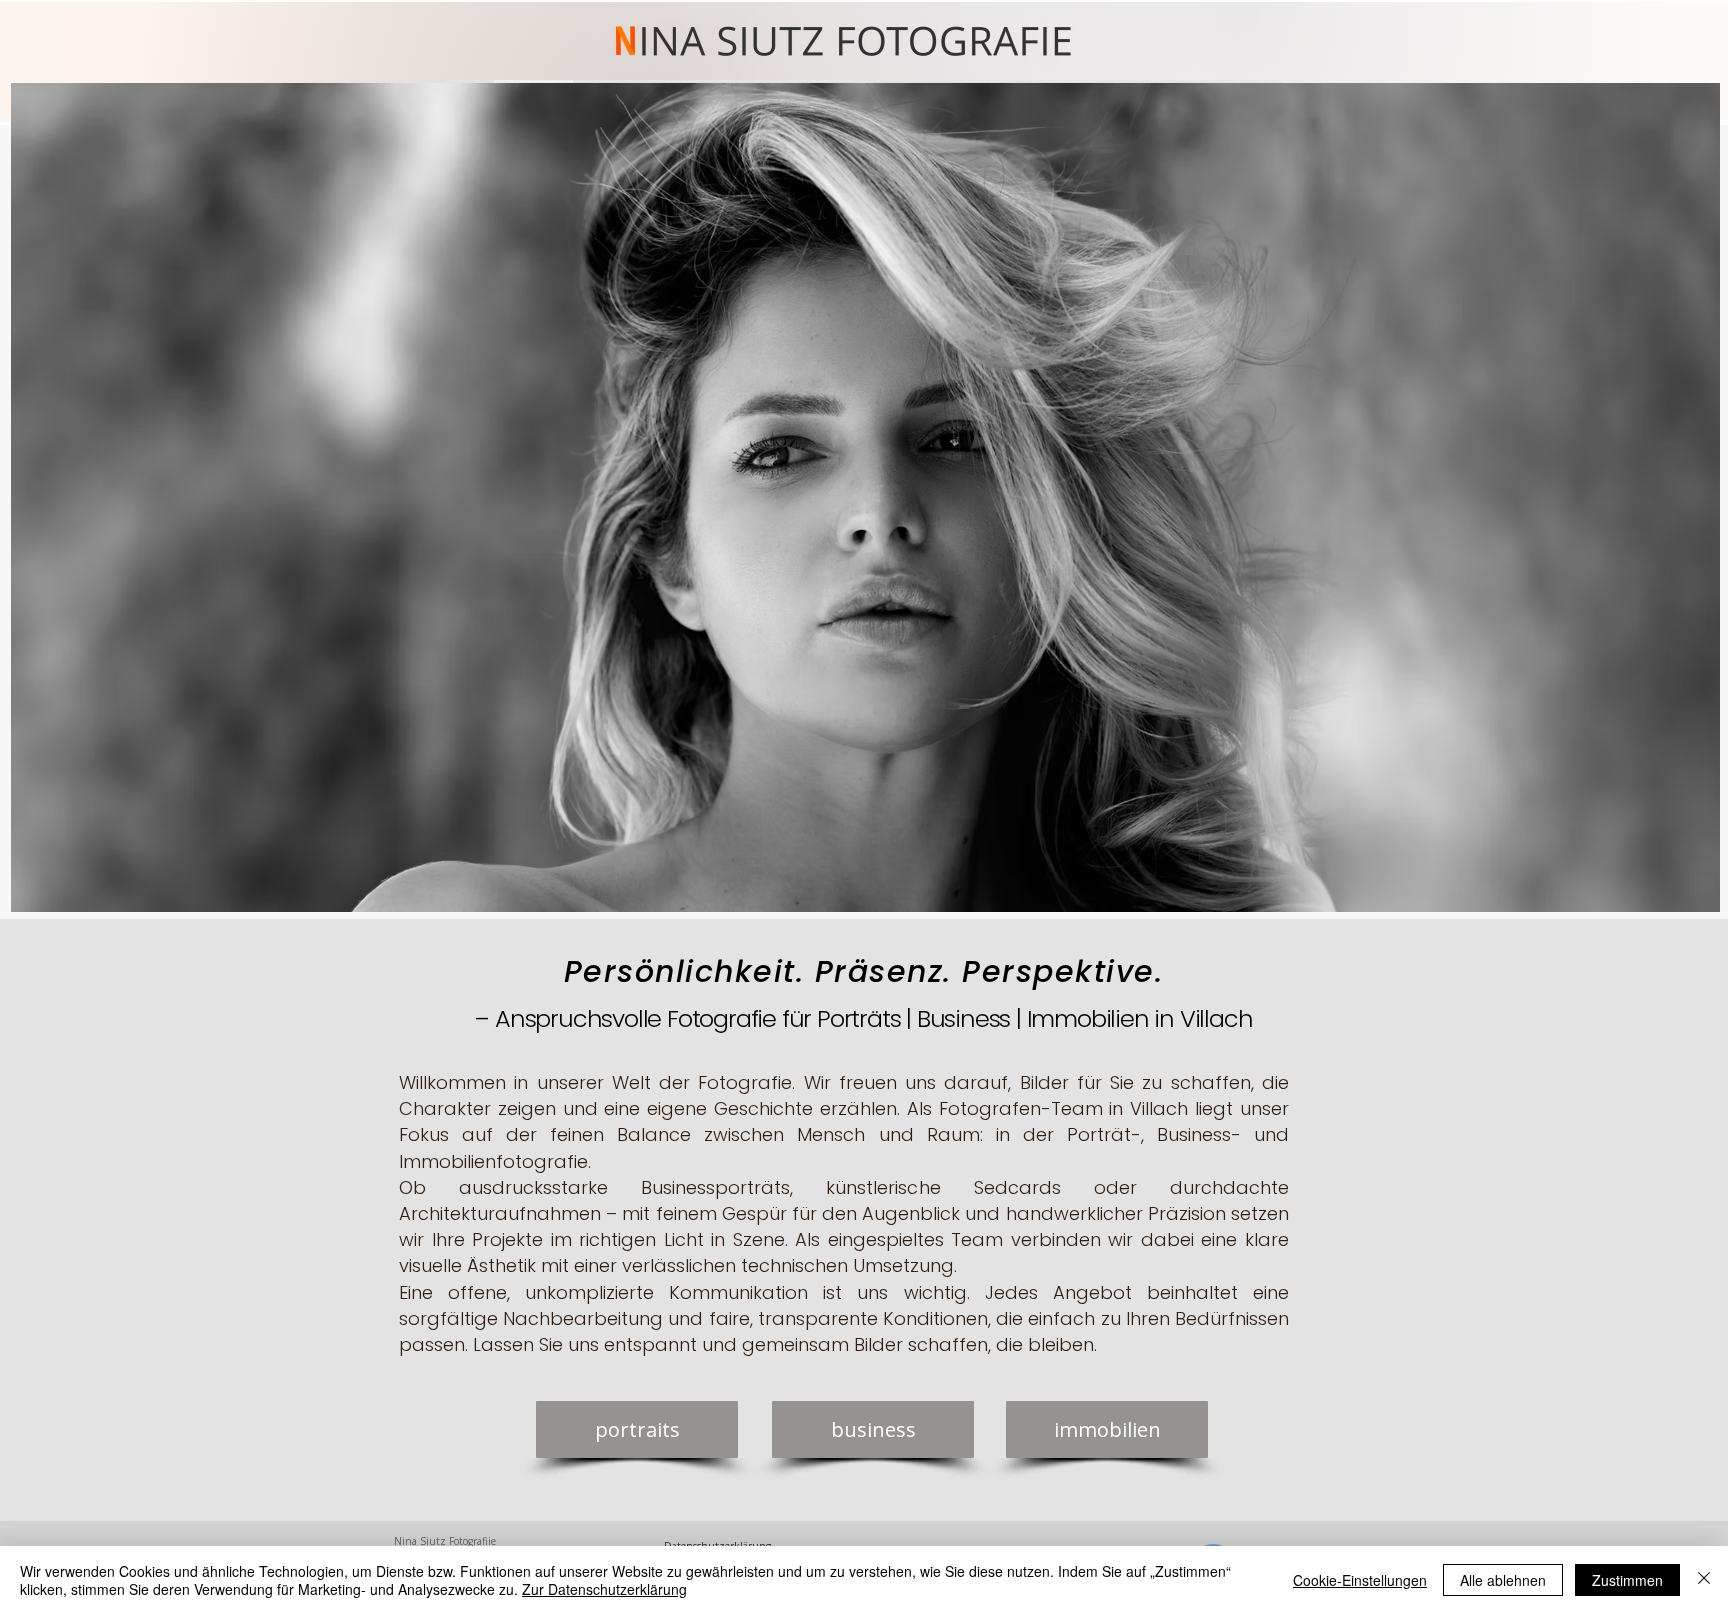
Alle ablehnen (1503, 1580)
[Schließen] (1704, 1580)
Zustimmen (1627, 1580)
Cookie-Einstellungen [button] (1360, 1580)
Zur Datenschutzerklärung (604, 1589)
